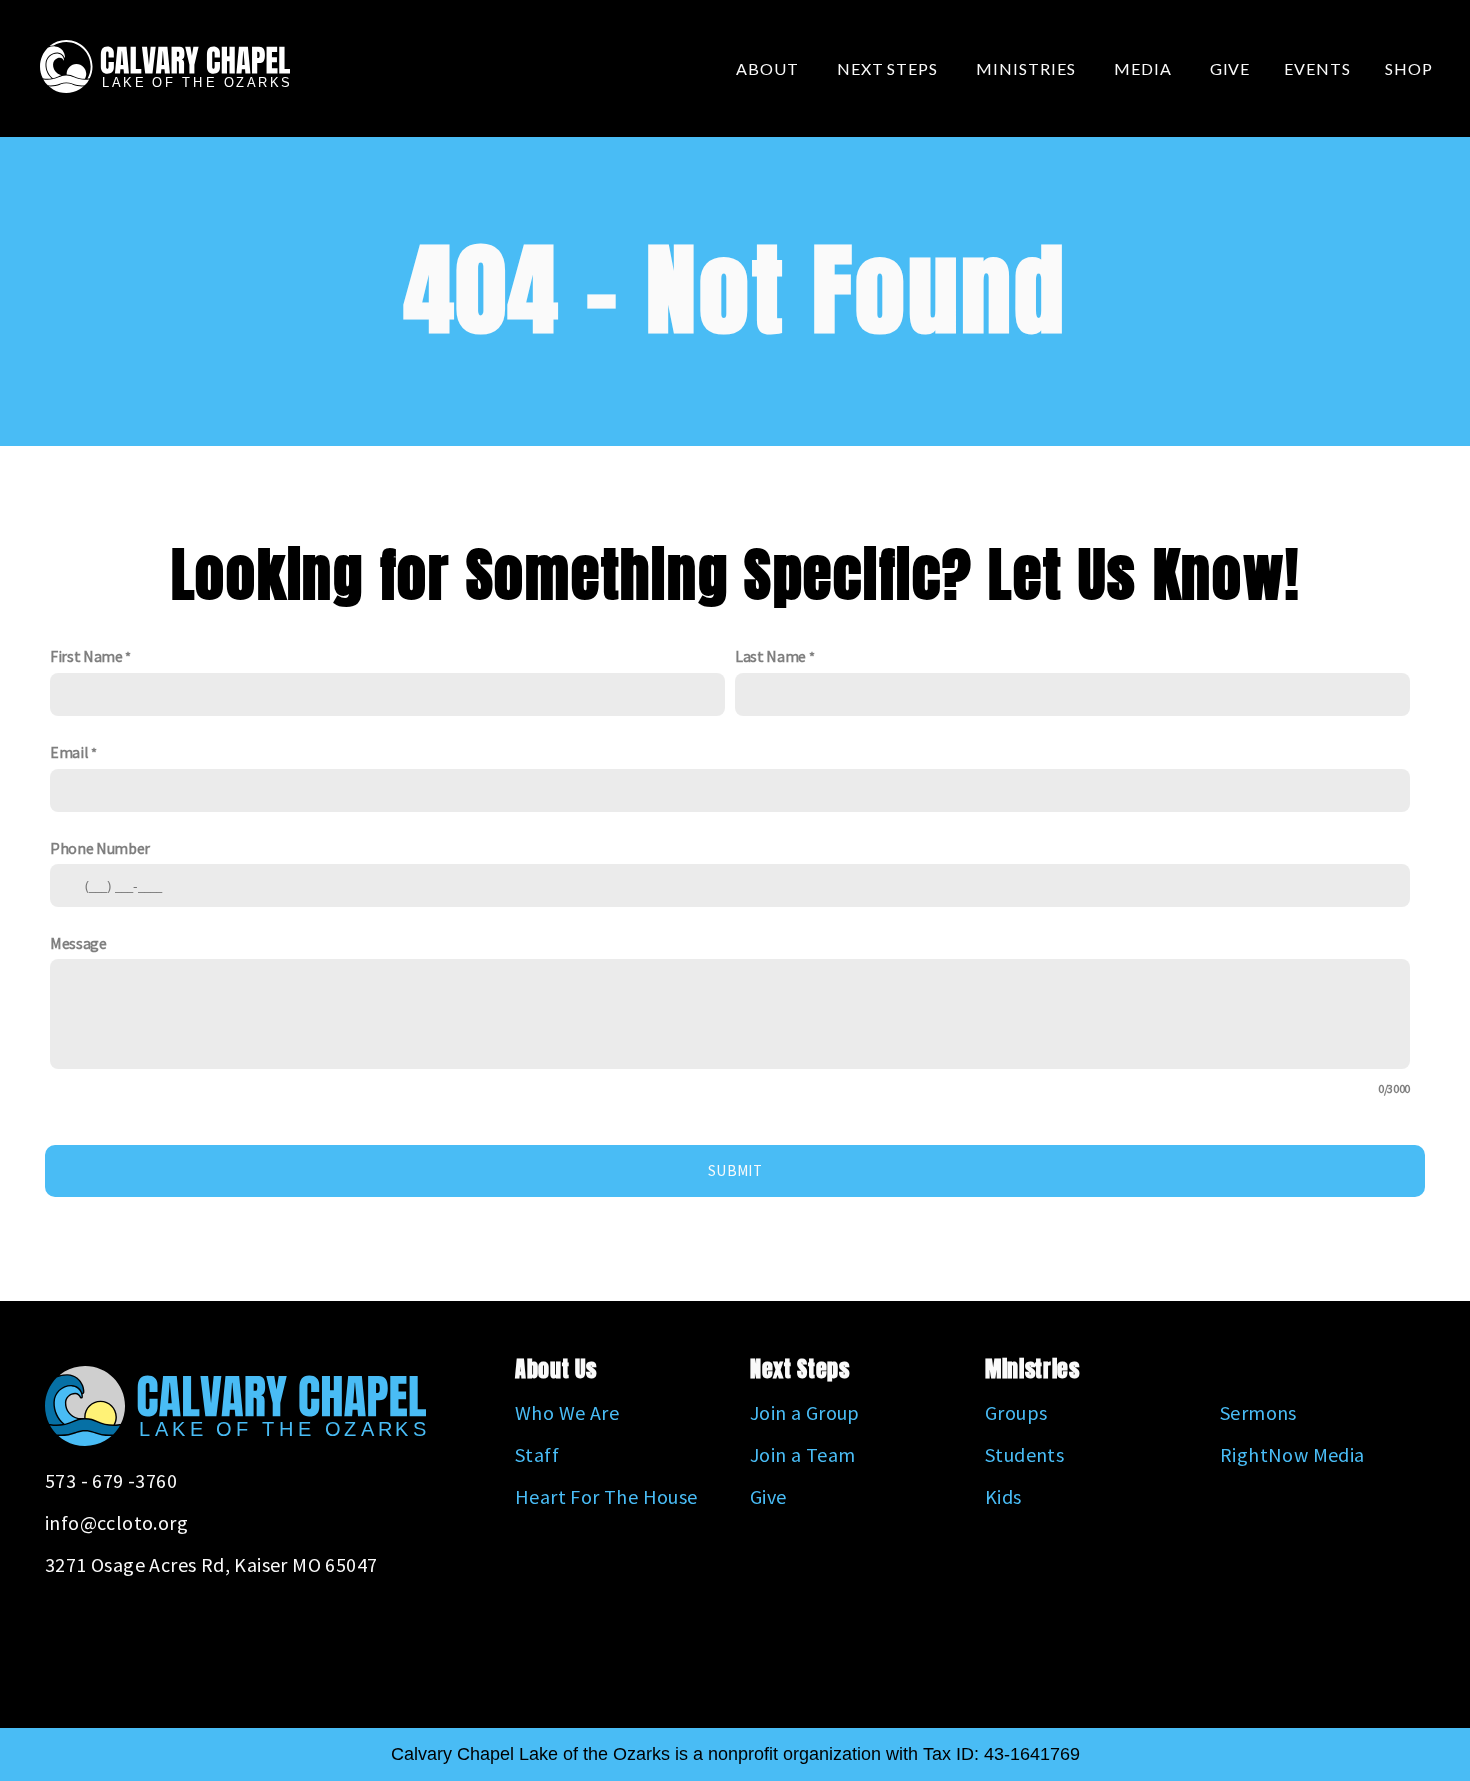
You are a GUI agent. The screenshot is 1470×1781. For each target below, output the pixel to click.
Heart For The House (606, 1496)
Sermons (1258, 1412)
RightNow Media (1292, 1454)
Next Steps (890, 68)
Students (1024, 1454)
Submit (735, 1170)
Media (1145, 68)
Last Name (770, 656)
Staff (537, 1454)
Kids (1003, 1496)
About (769, 68)
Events (1317, 68)
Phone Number (100, 848)
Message (78, 943)
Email (69, 752)
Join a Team (802, 1454)
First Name (86, 656)
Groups (1016, 1412)
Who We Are (567, 1412)
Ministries (1028, 68)
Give (1230, 68)
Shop (1409, 68)
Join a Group (805, 1412)
